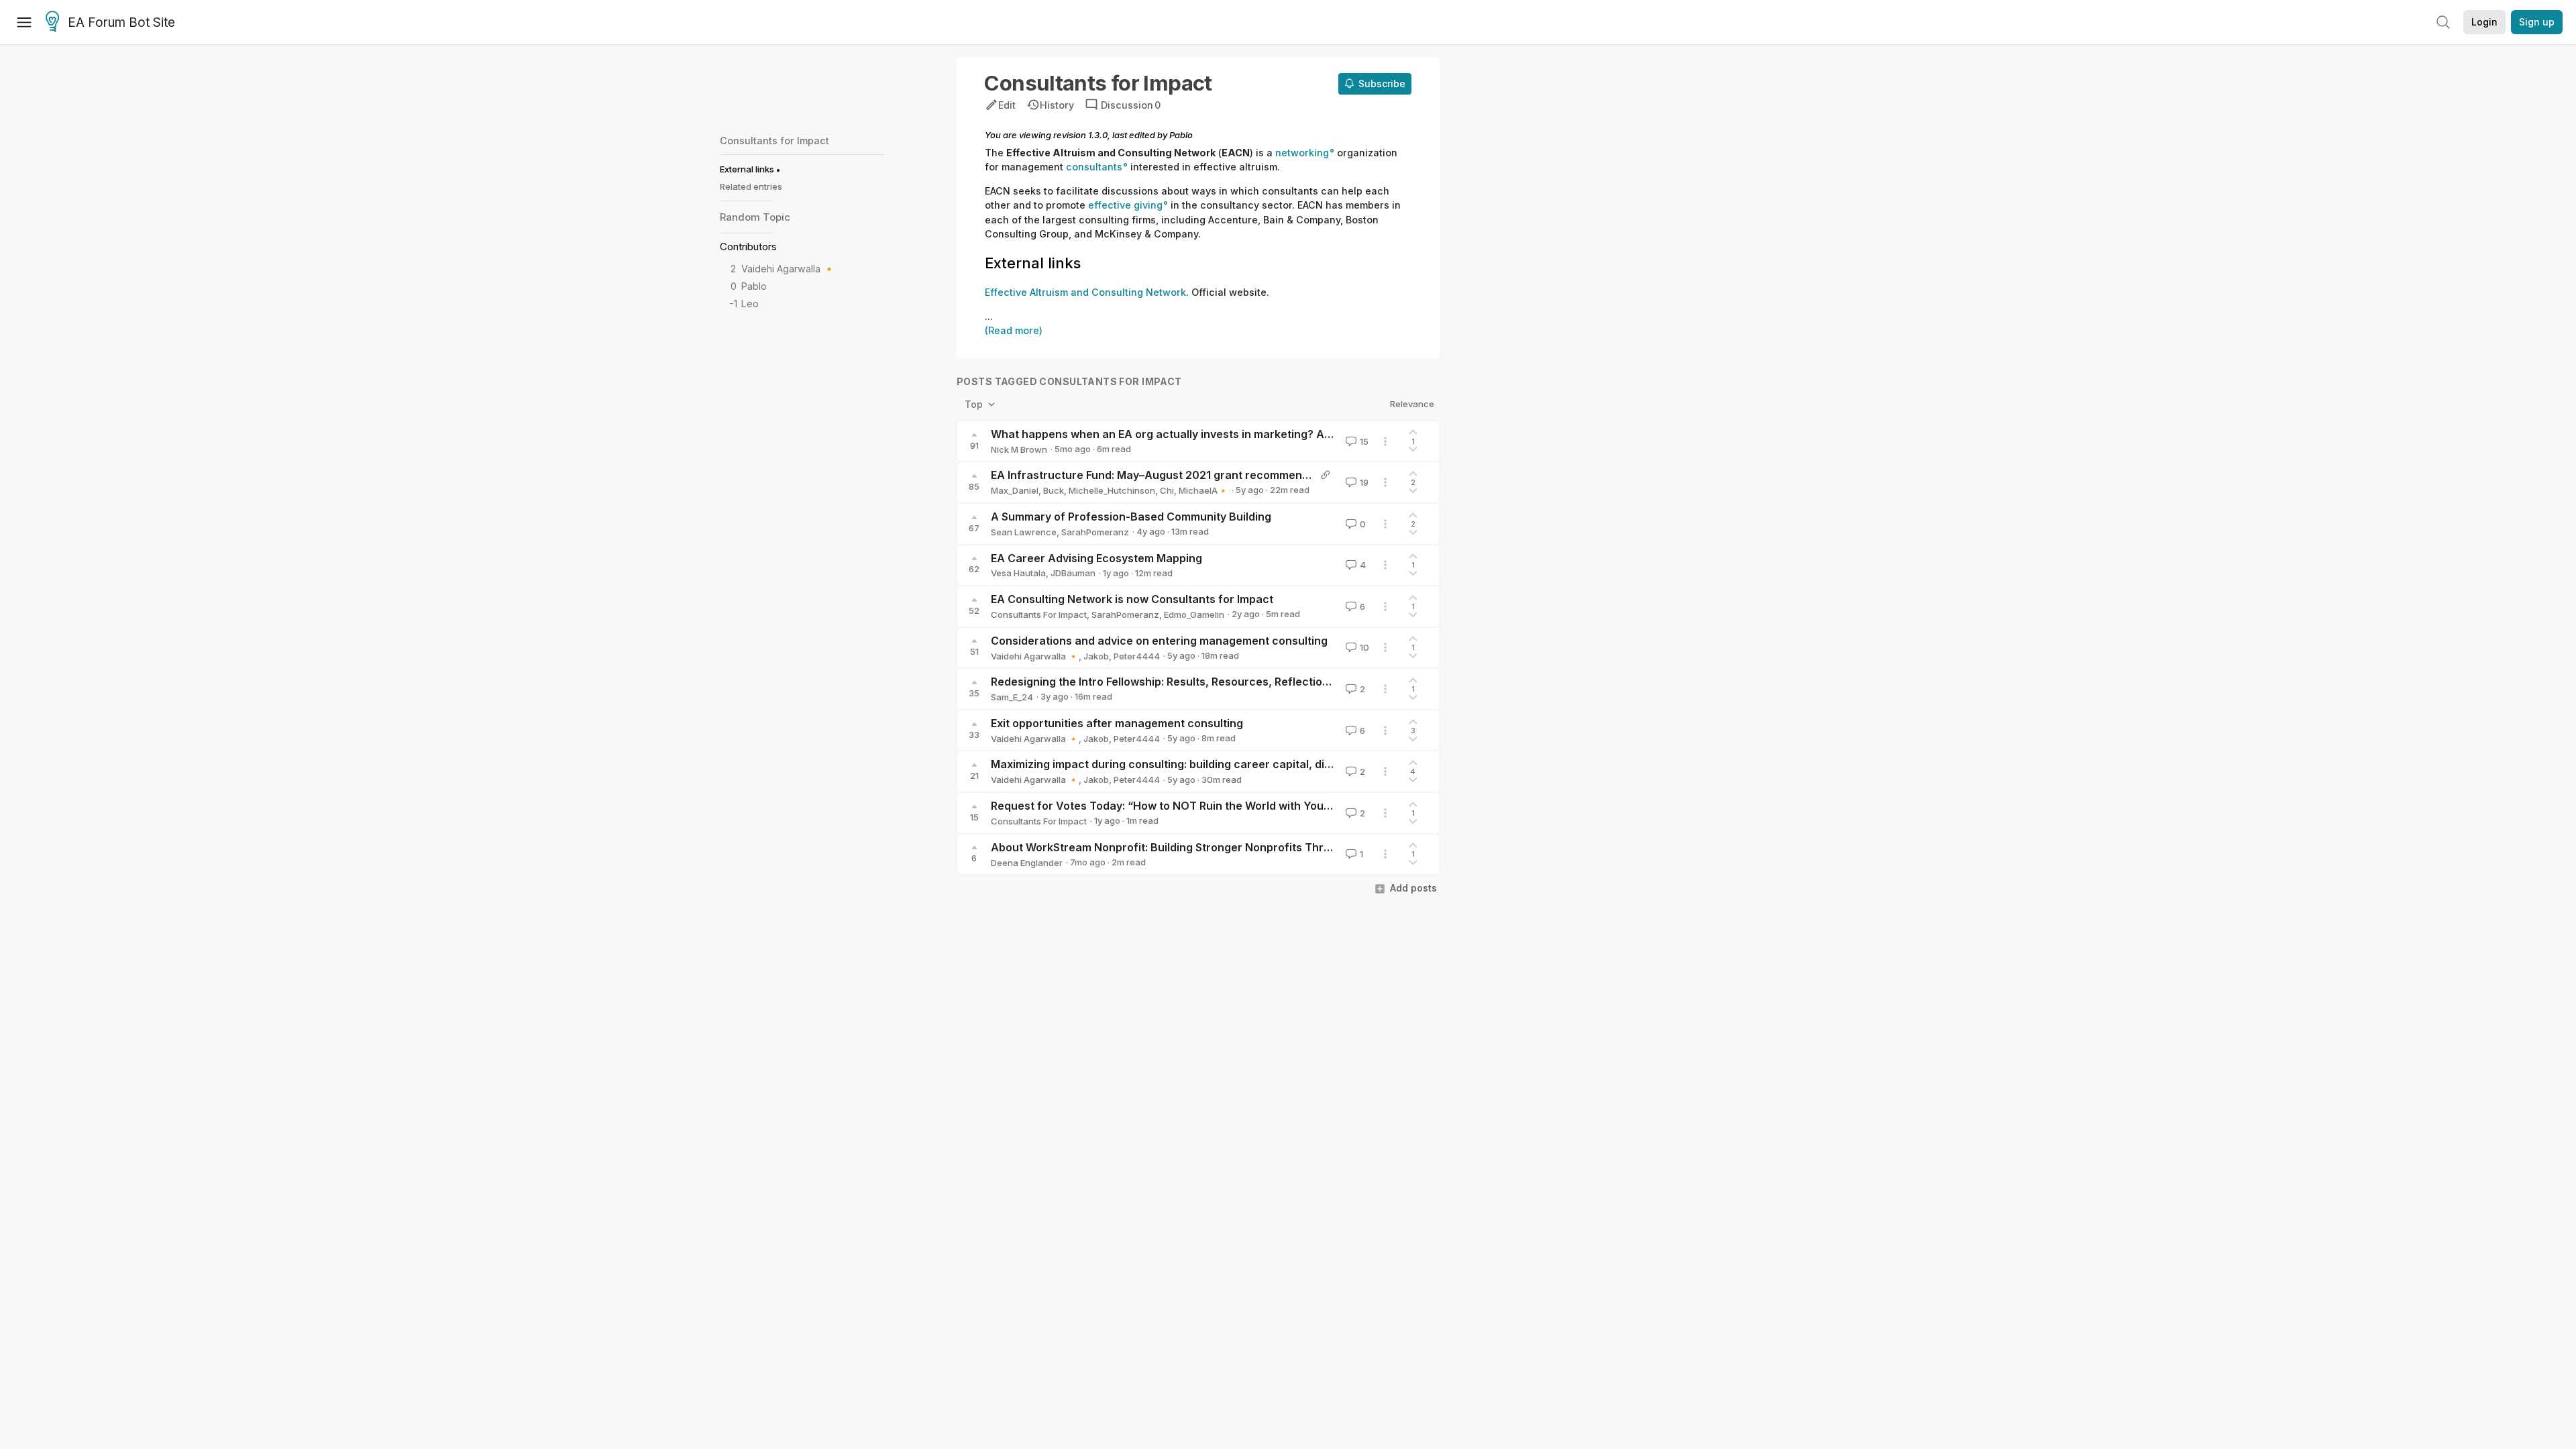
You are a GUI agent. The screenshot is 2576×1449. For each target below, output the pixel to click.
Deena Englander (1027, 863)
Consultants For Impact (1039, 614)
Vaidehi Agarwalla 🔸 (788, 269)
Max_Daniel (1015, 490)
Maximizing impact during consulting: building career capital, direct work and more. (1211, 764)
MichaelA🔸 (1203, 490)
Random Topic (755, 217)
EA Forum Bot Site (121, 22)
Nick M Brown (1019, 449)
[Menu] (24, 22)
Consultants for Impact (774, 141)
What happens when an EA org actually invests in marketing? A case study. (1189, 434)
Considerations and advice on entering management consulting (1159, 641)
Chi (1167, 490)
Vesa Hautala (1018, 573)
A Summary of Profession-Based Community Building (1131, 517)
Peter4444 (1137, 656)
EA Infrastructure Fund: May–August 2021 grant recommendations (1166, 475)
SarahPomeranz (1095, 532)
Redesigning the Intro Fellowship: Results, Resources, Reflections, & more (1185, 682)
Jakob (1096, 656)
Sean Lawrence (1024, 532)
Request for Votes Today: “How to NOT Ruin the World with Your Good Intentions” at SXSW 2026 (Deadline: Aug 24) (1295, 806)
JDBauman (1073, 573)
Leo (750, 304)
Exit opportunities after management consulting (1117, 723)
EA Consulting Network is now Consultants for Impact (1132, 599)
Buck (1054, 490)
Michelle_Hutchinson (1112, 490)
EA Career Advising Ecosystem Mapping (1096, 558)
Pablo (754, 286)
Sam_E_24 (1012, 697)
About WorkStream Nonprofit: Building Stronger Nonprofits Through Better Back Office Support (1244, 847)
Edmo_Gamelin (1194, 614)
